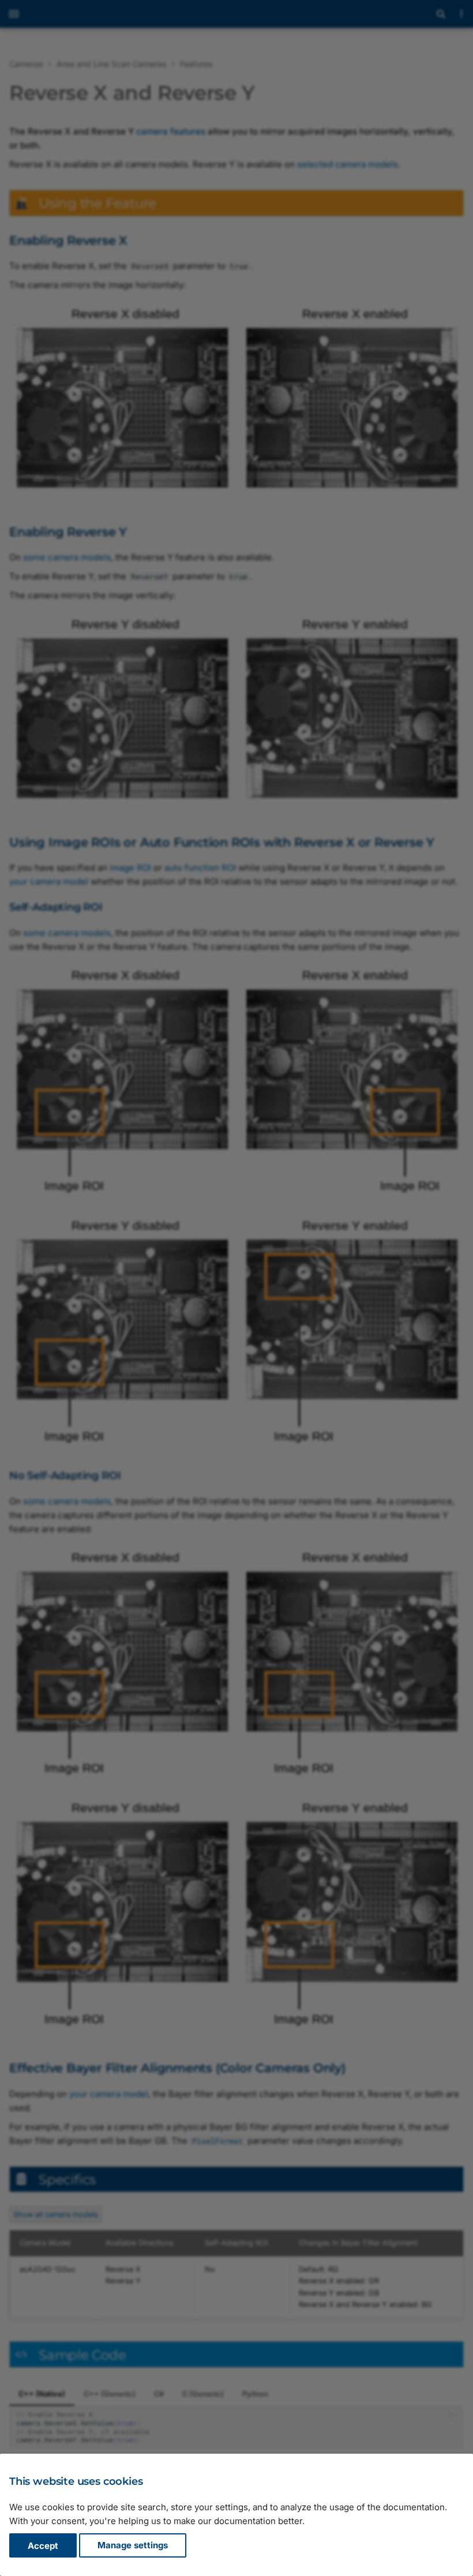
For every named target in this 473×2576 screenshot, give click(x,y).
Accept (43, 2546)
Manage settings (133, 2546)
